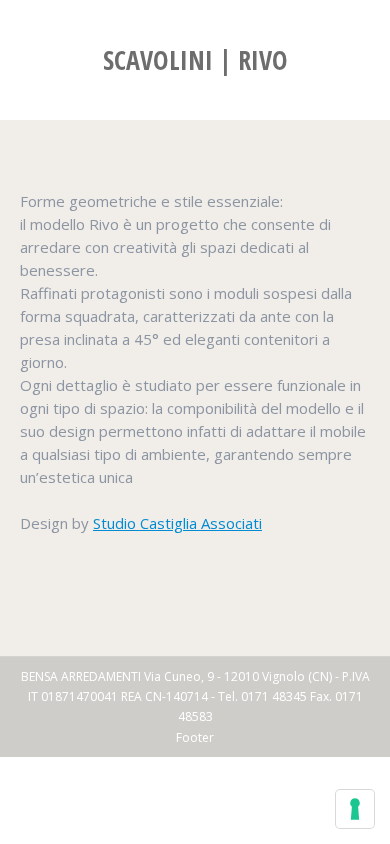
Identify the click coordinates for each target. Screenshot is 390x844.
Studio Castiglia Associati (177, 523)
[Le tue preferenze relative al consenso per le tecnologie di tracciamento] (355, 809)
